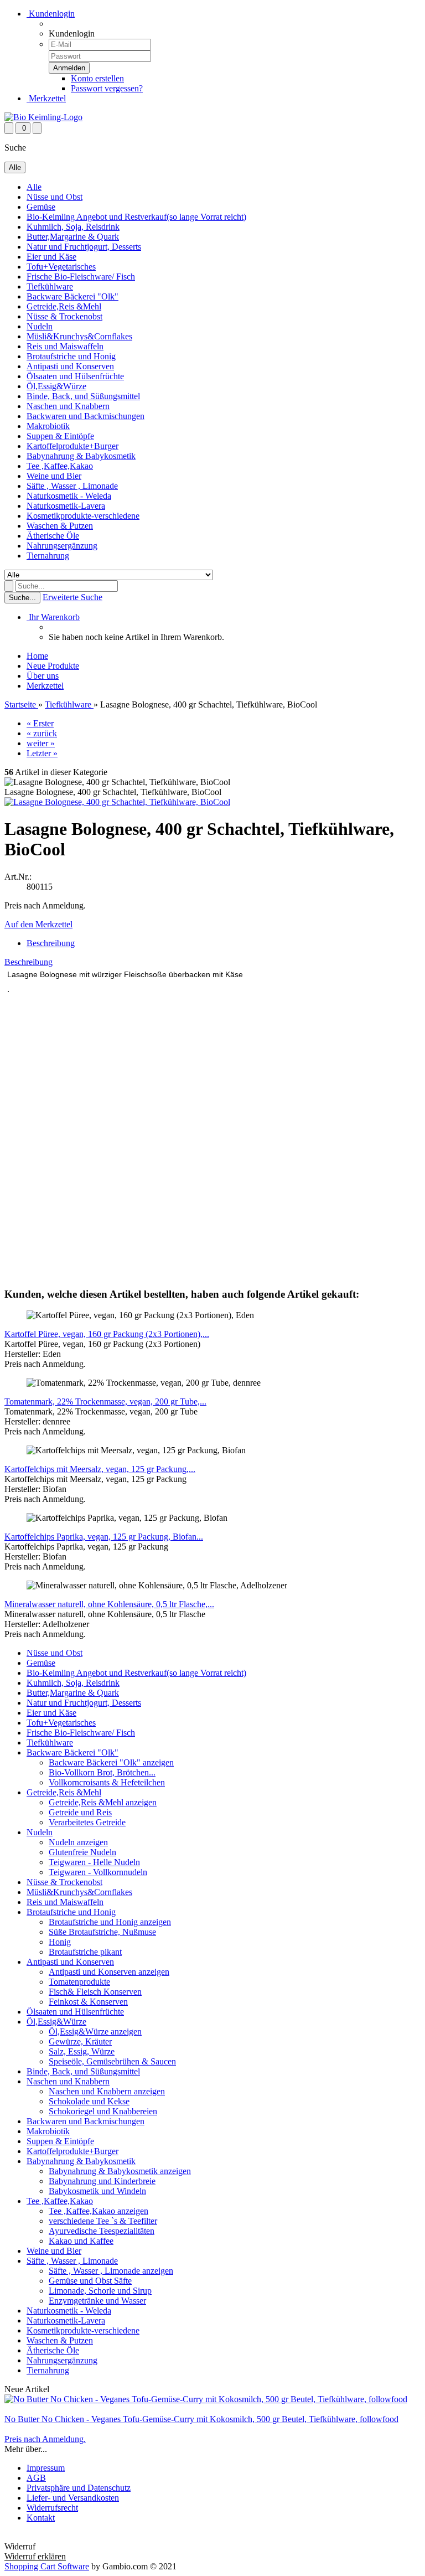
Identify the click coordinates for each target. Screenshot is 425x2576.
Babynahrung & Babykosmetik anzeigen (120, 2171)
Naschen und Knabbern (68, 406)
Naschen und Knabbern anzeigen (107, 2091)
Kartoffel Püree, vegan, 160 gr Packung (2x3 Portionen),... (107, 1334)
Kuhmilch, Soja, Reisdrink (73, 227)
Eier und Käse (51, 257)
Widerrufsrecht (52, 2508)
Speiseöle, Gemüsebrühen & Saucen (112, 2061)
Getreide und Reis (80, 1812)
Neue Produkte (53, 666)
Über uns (43, 676)
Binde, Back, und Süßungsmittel (83, 396)
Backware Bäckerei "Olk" (72, 296)
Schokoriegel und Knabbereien (103, 2111)
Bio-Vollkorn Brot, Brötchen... (102, 1772)
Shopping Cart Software (47, 2566)
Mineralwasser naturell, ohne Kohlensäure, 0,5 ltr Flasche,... (109, 1604)
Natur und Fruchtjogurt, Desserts (84, 247)
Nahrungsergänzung (62, 546)
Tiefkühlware (50, 286)
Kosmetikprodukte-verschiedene (83, 516)
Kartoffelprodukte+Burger (72, 446)
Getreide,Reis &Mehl (64, 306)
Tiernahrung (48, 556)
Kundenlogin (51, 14)
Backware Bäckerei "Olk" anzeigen (111, 1762)
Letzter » (42, 753)
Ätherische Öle (53, 536)
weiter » (41, 743)
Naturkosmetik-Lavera (66, 506)
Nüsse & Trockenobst (64, 316)
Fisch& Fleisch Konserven (95, 1992)
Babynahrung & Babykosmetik (81, 456)
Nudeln (40, 326)
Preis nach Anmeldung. (45, 2439)
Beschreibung (51, 943)
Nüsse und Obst (55, 197)
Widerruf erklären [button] (35, 2536)
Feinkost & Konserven (88, 2002)
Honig (60, 1942)
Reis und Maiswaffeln (65, 346)
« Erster (40, 723)
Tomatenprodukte (79, 1982)
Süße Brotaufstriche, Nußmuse (102, 1932)
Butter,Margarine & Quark (73, 237)
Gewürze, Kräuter (80, 2041)
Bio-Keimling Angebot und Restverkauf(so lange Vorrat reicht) (136, 217)
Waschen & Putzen (60, 526)
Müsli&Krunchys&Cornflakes (79, 336)
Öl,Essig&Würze (56, 386)
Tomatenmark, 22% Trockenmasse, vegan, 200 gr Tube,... (105, 1401)
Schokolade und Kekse (89, 2101)
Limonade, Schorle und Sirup (100, 2291)
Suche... (22, 598)
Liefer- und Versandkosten (73, 2498)
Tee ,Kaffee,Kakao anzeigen (99, 2211)
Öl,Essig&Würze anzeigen (95, 2032)
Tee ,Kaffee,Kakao (60, 466)
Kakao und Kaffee (81, 2241)
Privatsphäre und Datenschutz (79, 2488)
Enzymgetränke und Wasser (97, 2301)
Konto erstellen (97, 78)
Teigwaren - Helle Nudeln (94, 1862)
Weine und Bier (54, 476)
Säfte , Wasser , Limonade (72, 486)
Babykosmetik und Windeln (97, 2191)
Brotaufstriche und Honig (71, 356)
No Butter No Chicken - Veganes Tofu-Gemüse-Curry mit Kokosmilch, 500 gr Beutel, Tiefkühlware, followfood (201, 2419)
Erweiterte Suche (72, 597)
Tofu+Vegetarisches (61, 267)
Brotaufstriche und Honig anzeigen (110, 1922)
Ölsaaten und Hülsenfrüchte (75, 376)
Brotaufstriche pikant (85, 1952)
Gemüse (41, 207)
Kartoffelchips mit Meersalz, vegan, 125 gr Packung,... (100, 1469)
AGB (36, 2478)
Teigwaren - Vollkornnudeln (98, 1872)
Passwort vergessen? (107, 88)
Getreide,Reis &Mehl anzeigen (103, 1802)
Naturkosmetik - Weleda (69, 496)
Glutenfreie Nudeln (82, 1852)
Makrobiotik (48, 426)
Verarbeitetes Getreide (87, 1822)
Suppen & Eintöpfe (60, 436)
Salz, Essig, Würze (82, 2051)
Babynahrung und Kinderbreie (102, 2181)
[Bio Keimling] (43, 117)
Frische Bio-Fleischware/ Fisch (81, 277)
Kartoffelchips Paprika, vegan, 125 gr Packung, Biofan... (104, 1537)
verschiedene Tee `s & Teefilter (103, 2221)
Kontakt (41, 2518)
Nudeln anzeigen (78, 1842)
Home (37, 656)
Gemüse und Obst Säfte (90, 2281)
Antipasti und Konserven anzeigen (109, 1972)
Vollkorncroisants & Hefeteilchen (107, 1782)
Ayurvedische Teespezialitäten (102, 2231)
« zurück (42, 733)
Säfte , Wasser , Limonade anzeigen (111, 2271)
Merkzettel (46, 98)
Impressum (46, 2468)
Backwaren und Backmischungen (85, 416)
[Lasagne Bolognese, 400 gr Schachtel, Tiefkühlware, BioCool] (117, 802)
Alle (34, 187)
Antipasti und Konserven (70, 366)
